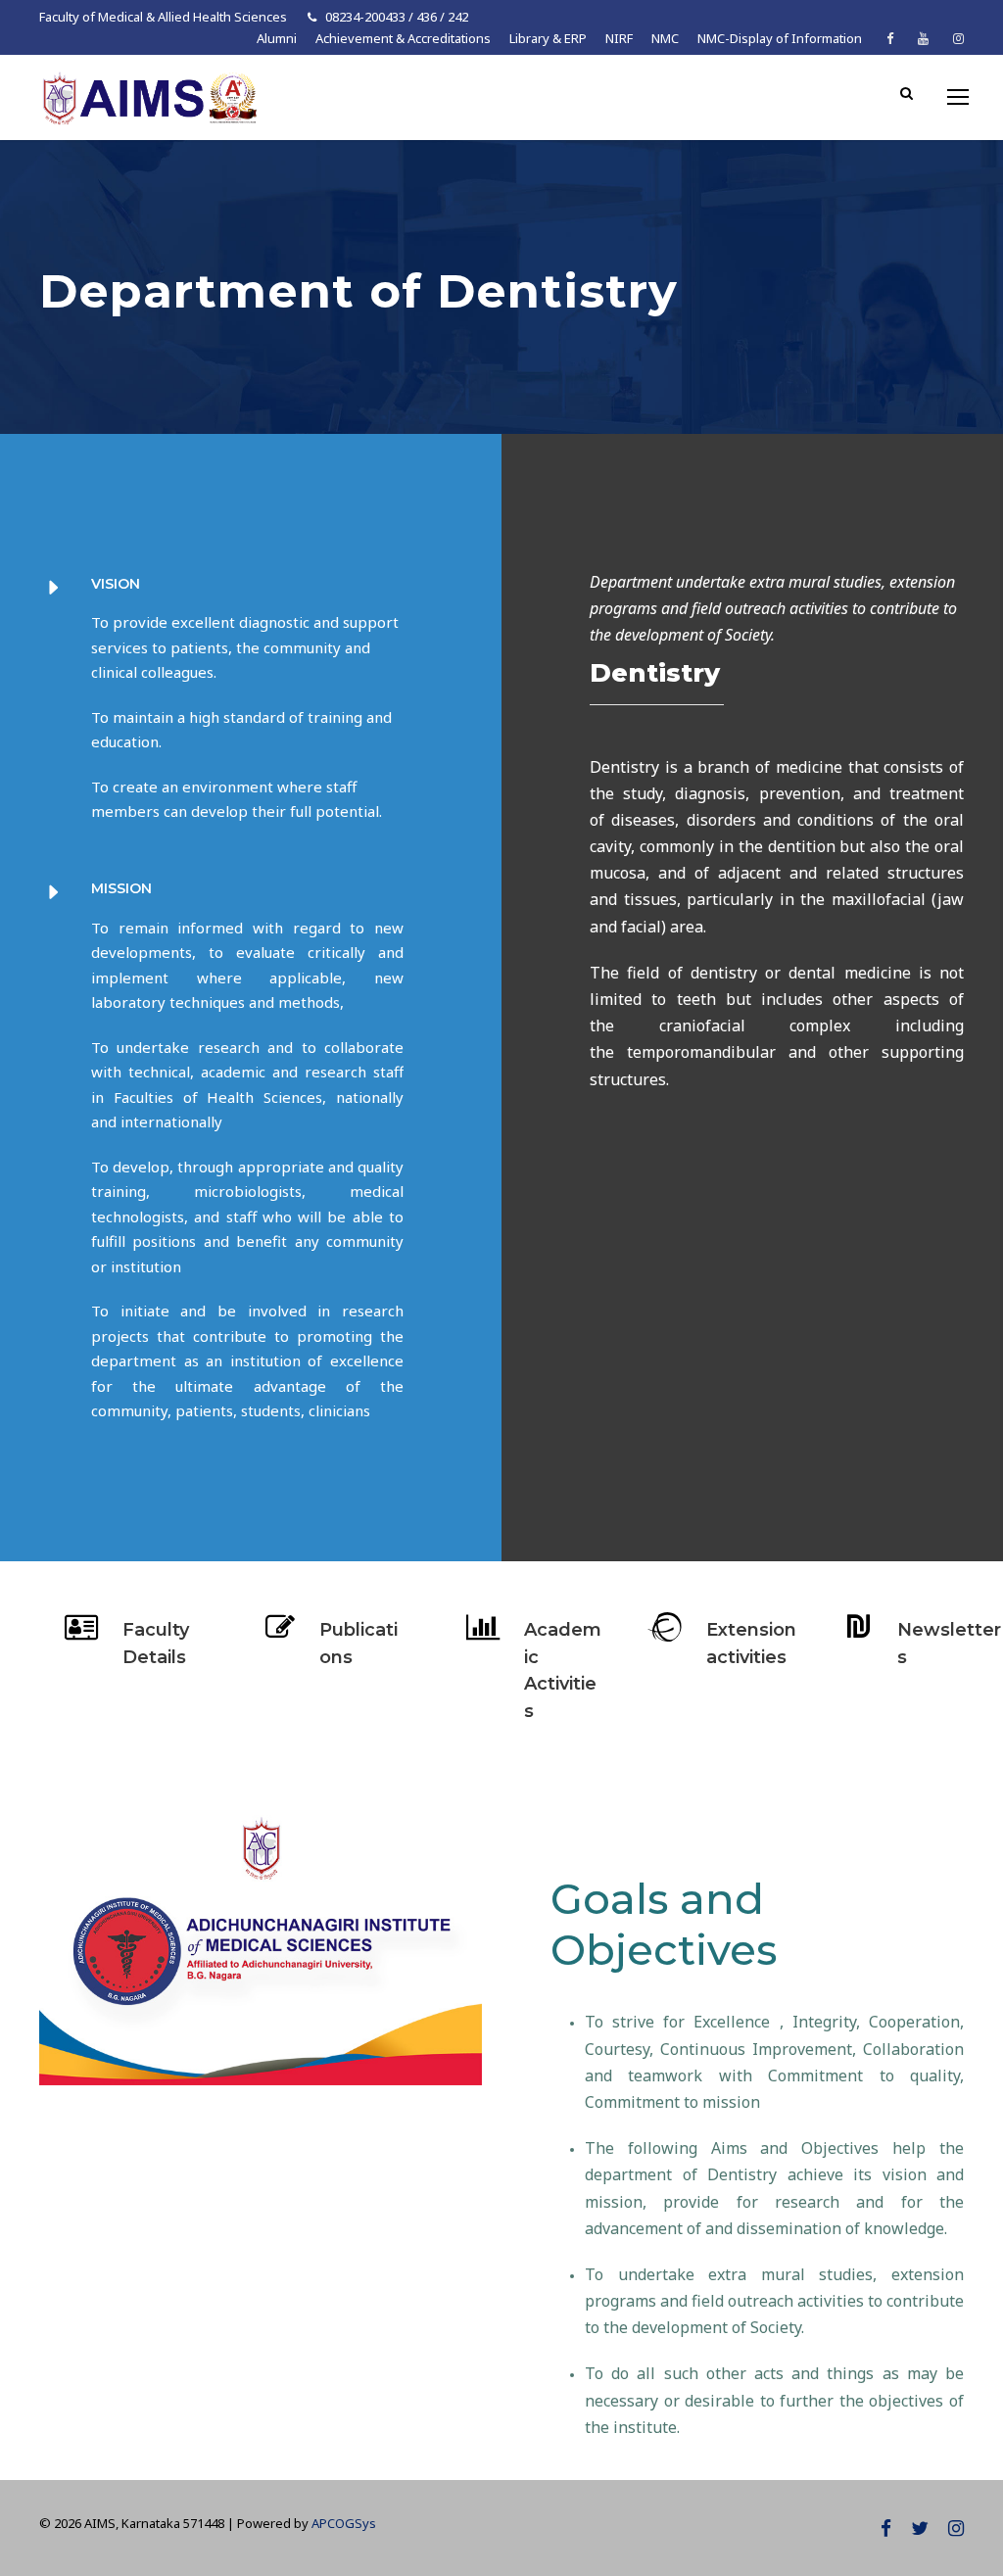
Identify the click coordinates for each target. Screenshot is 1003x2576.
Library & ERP (548, 38)
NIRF (619, 38)
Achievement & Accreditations (403, 38)
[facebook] (890, 38)
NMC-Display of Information (780, 38)
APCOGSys (344, 2523)
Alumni (277, 38)
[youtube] (923, 38)
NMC (665, 38)
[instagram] (958, 38)
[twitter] (920, 2528)
